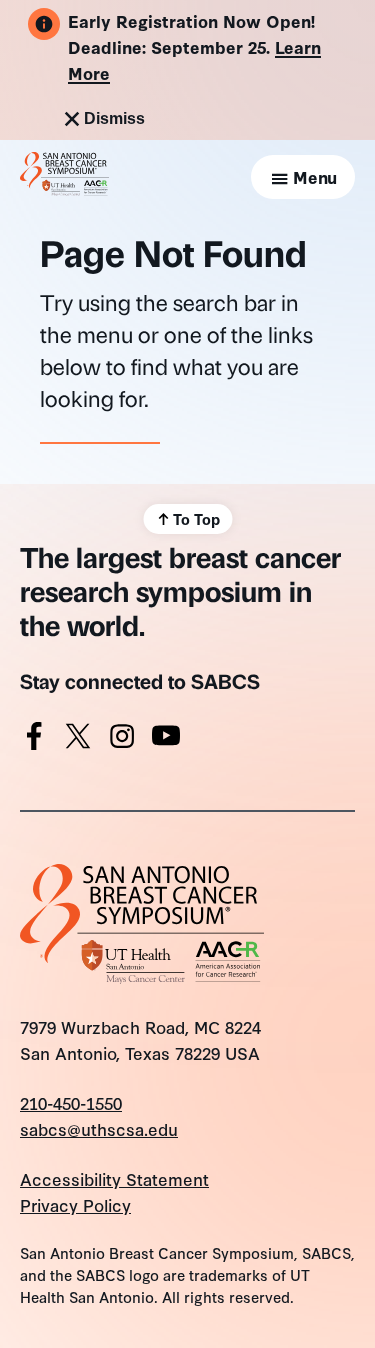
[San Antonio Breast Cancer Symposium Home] (64, 188)
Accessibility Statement (114, 1178)
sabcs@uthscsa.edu (99, 1128)
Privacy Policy (75, 1204)
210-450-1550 (71, 1102)
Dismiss (114, 118)
